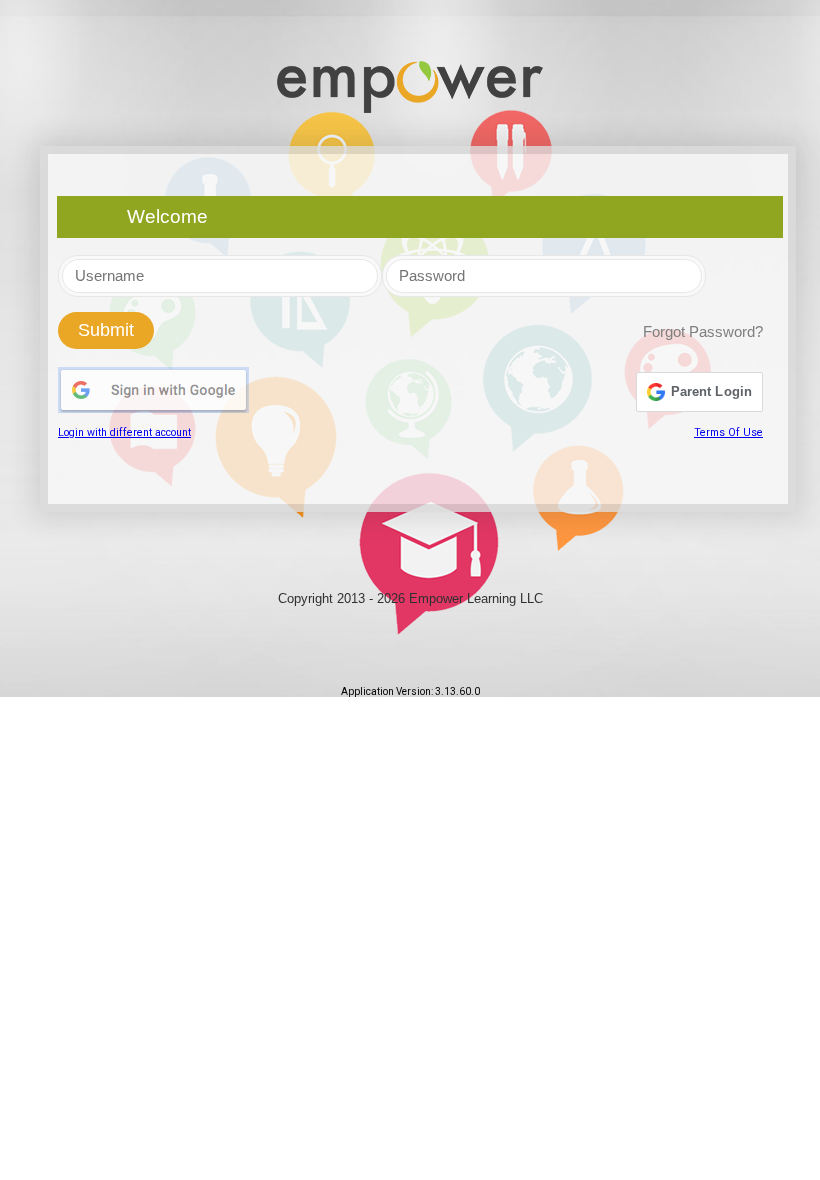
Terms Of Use (728, 432)
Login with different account (124, 432)
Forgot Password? (703, 332)
